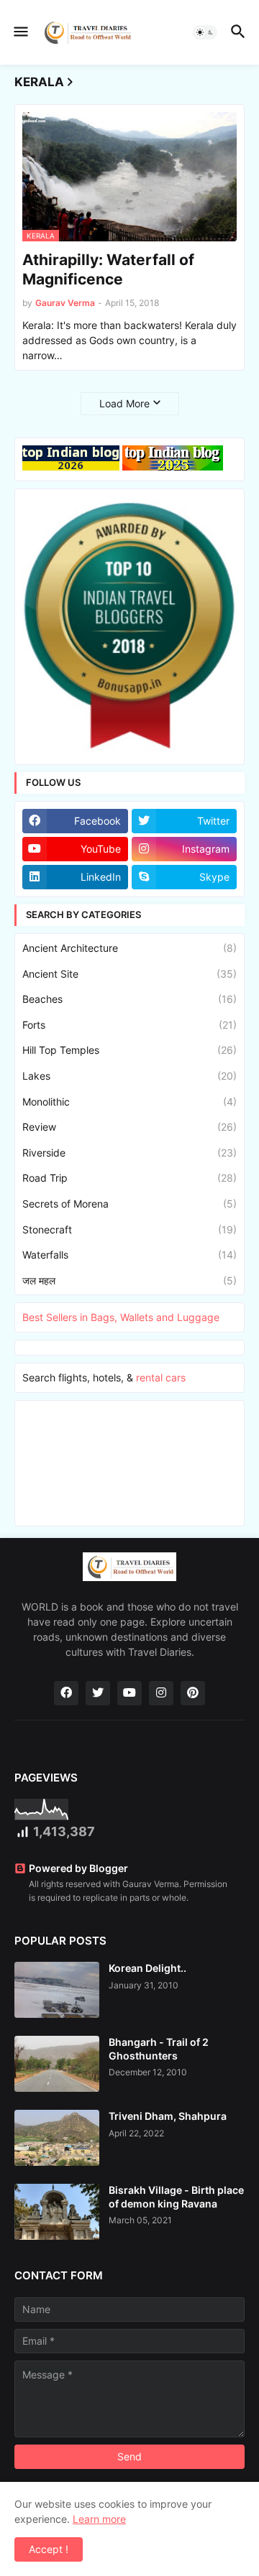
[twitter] (98, 1693)
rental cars (161, 1377)
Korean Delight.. (147, 1968)
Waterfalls (129, 1255)
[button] (20, 32)
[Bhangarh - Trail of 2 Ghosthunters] (57, 2064)
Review (129, 1127)
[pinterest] (193, 1693)
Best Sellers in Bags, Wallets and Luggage (121, 1317)
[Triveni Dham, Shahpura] (57, 2138)
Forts (129, 1025)
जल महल (129, 1280)
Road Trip (129, 1178)
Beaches (129, 999)
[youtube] (129, 1693)
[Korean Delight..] (57, 1990)
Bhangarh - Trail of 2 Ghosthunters (159, 2048)
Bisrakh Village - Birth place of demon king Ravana (176, 2196)
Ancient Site (129, 974)
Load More (124, 403)
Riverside (129, 1153)
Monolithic (129, 1102)
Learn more (99, 2519)
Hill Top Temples (129, 1050)
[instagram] (161, 1693)
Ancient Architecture (129, 948)
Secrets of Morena (129, 1204)
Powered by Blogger (78, 1868)
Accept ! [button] (49, 2549)
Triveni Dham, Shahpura (168, 2116)
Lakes (129, 1076)
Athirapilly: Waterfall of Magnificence (108, 269)
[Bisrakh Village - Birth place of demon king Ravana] (57, 2212)
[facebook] (66, 1693)
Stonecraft (129, 1229)
